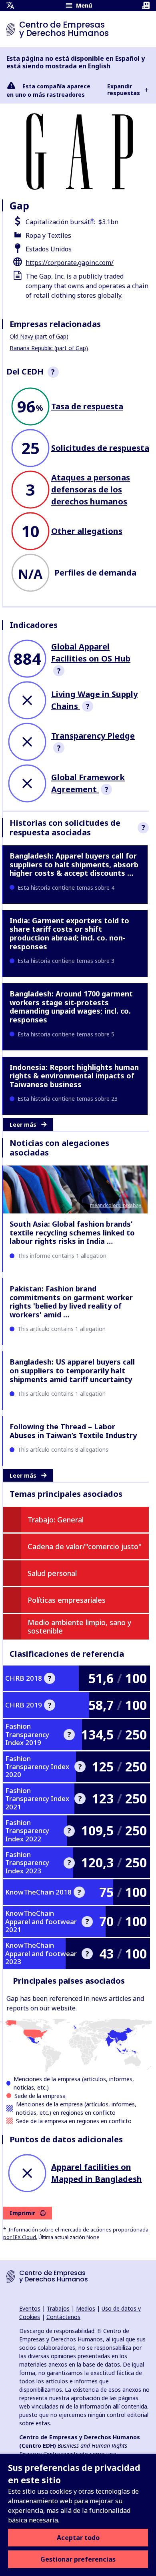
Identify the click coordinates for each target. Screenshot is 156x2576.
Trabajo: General (56, 1520)
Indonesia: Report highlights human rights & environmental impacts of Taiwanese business (74, 1076)
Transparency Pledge (93, 736)
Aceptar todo (78, 2538)
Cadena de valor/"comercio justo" (85, 1546)
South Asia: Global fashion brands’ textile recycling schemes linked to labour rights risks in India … (72, 1232)
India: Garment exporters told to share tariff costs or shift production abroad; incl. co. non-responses (69, 933)
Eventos (30, 2308)
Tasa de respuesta (87, 406)
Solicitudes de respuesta (100, 448)
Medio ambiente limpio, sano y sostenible (80, 1627)
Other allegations (87, 531)
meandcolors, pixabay (116, 1205)
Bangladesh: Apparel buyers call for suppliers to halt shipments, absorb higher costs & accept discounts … (74, 864)
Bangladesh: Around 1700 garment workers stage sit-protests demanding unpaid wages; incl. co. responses (71, 1007)
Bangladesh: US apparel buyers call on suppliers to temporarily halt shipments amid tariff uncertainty (72, 1370)
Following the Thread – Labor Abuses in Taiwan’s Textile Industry (73, 1431)
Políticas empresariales (67, 1600)
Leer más (23, 1125)
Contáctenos (63, 2317)
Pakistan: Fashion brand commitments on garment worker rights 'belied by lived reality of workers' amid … (71, 1302)
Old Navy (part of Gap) (39, 336)
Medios (86, 2308)
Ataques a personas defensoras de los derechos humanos (91, 489)
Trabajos (58, 2308)
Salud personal (52, 1573)
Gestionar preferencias (78, 2559)
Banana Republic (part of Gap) (49, 348)
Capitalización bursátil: (60, 222)
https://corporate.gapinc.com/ (70, 263)
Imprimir (22, 2213)
